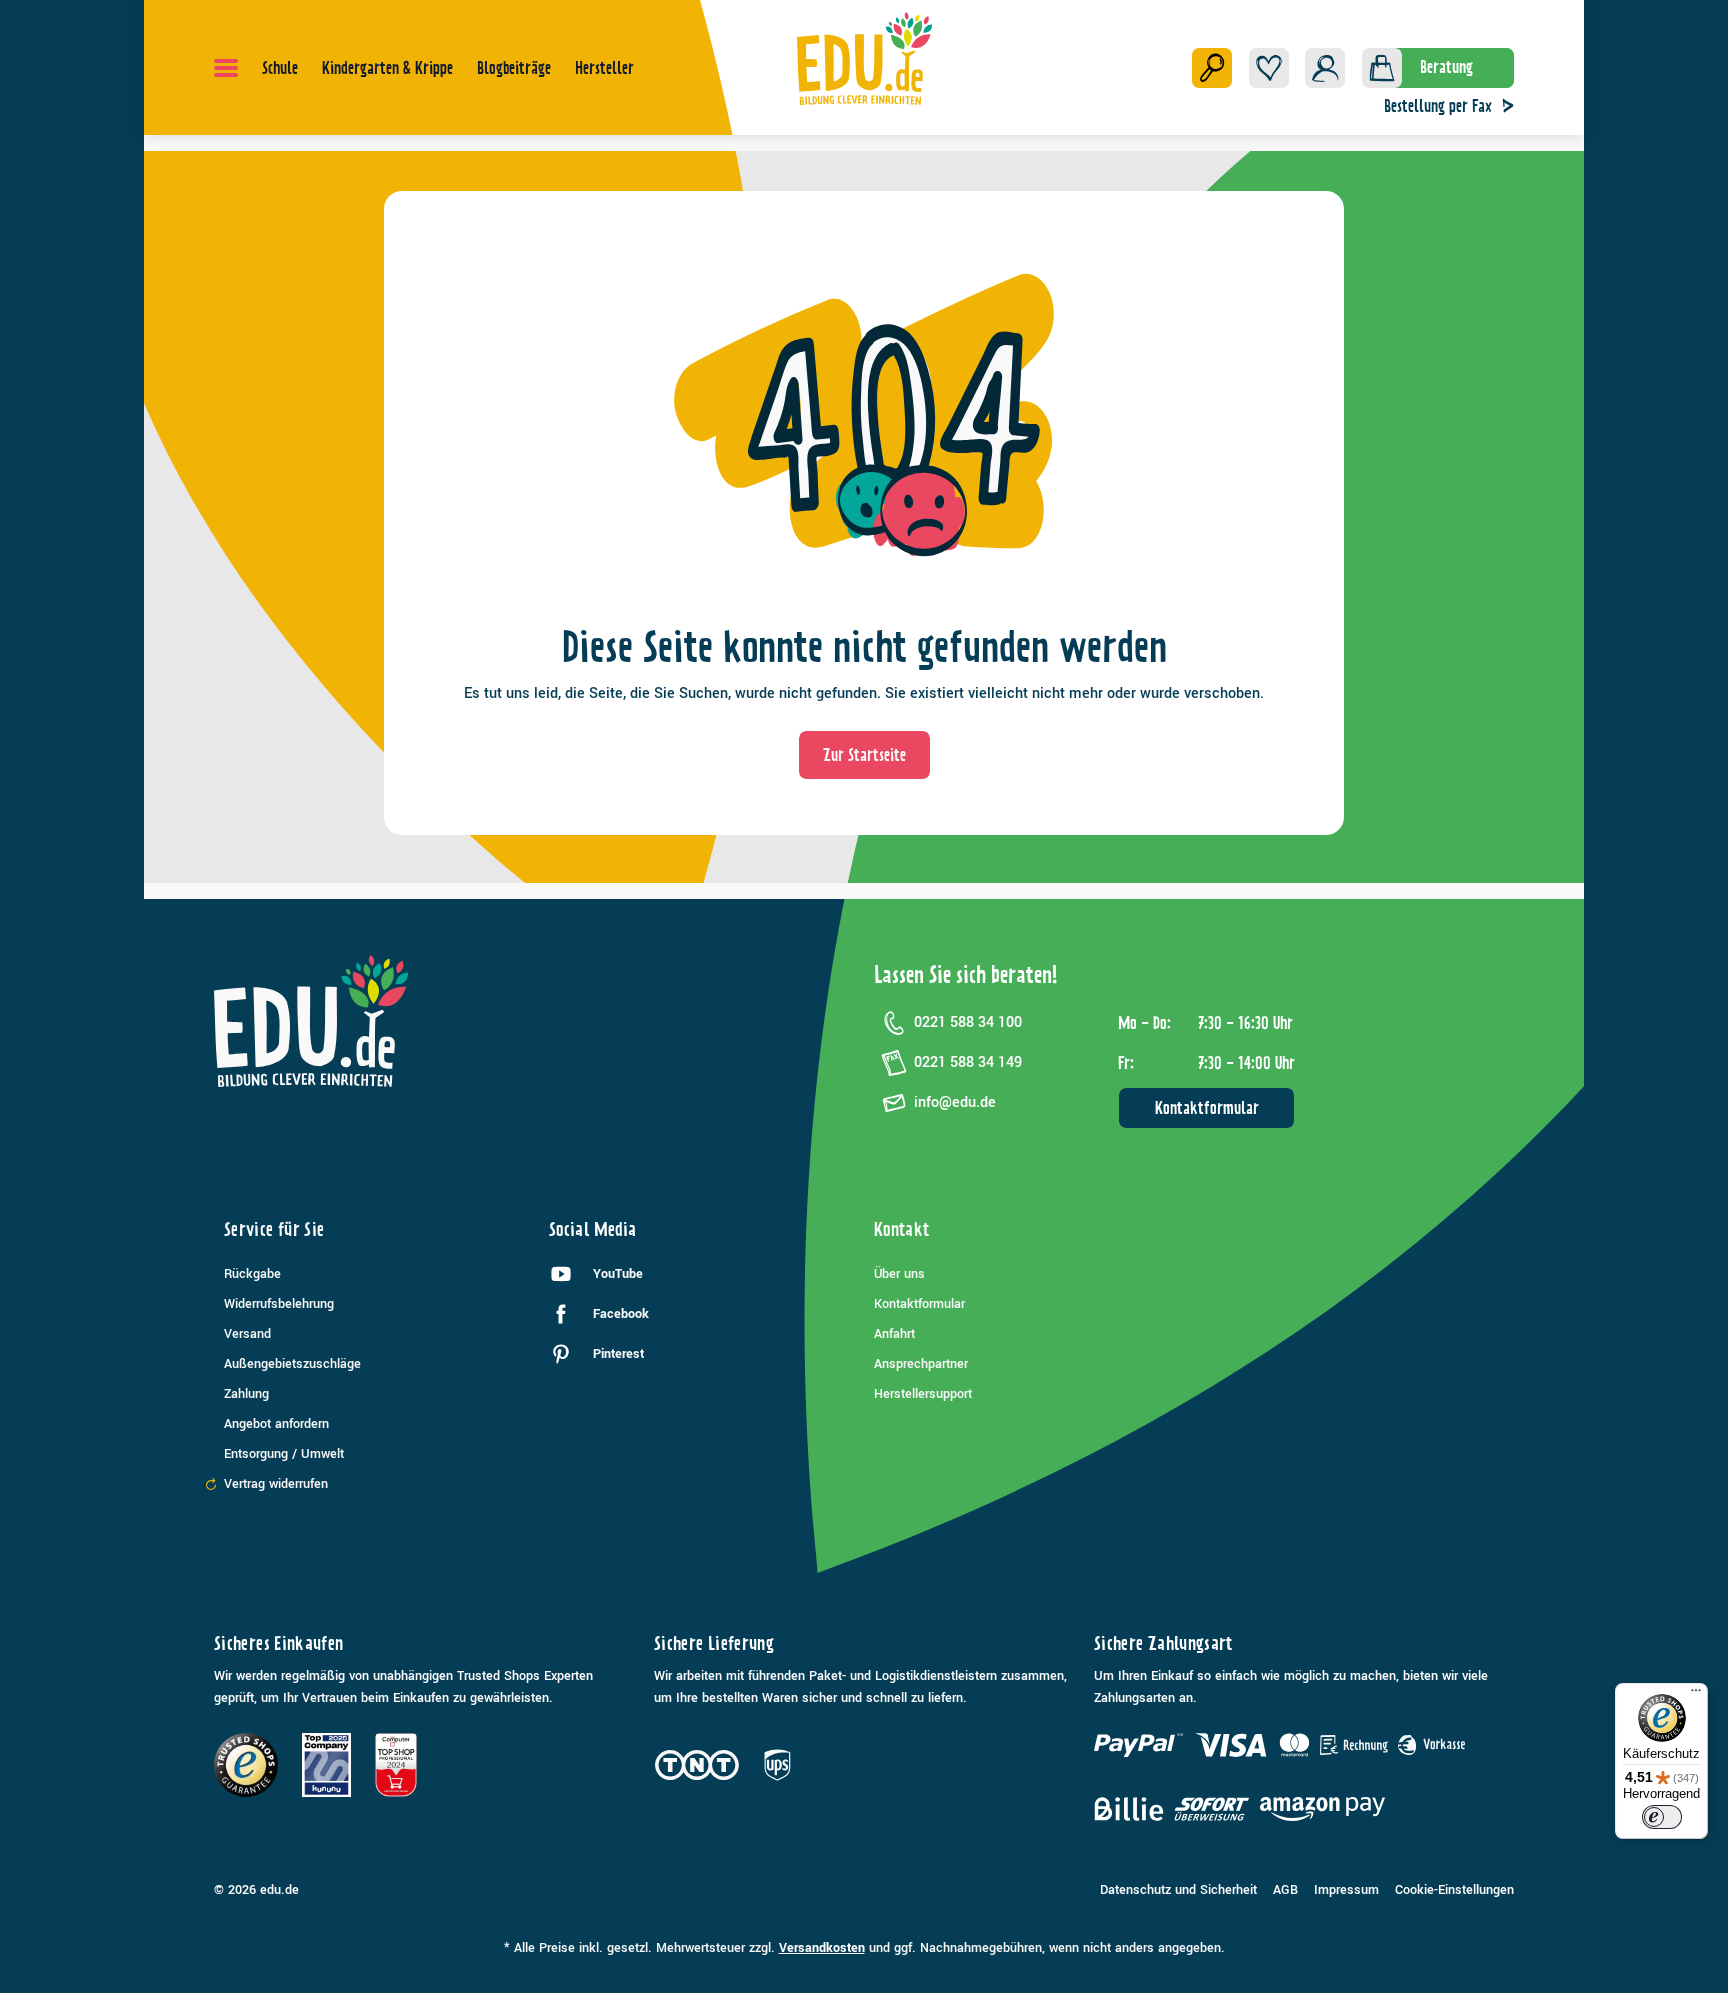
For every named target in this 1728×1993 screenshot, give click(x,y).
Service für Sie (274, 1229)
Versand (247, 1334)
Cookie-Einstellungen (1454, 1890)
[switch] (1662, 1817)
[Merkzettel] (1269, 68)
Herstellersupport (923, 1394)
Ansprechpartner (921, 1364)
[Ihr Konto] (1325, 68)
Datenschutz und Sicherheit (1178, 1890)
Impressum (1346, 1890)
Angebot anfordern (276, 1424)
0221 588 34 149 (968, 1062)
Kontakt (902, 1229)
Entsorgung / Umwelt (284, 1454)
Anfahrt (894, 1334)
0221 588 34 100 (968, 1022)
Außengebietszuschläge (292, 1364)
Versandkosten (822, 1948)
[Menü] (226, 68)
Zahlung (246, 1394)
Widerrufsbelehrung (279, 1304)
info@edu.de (955, 1102)
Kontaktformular (1207, 1108)
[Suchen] (1212, 68)
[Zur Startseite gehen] (864, 58)
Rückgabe (252, 1274)
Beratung (1446, 67)
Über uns (899, 1274)
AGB (1285, 1890)
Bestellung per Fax (1438, 106)
